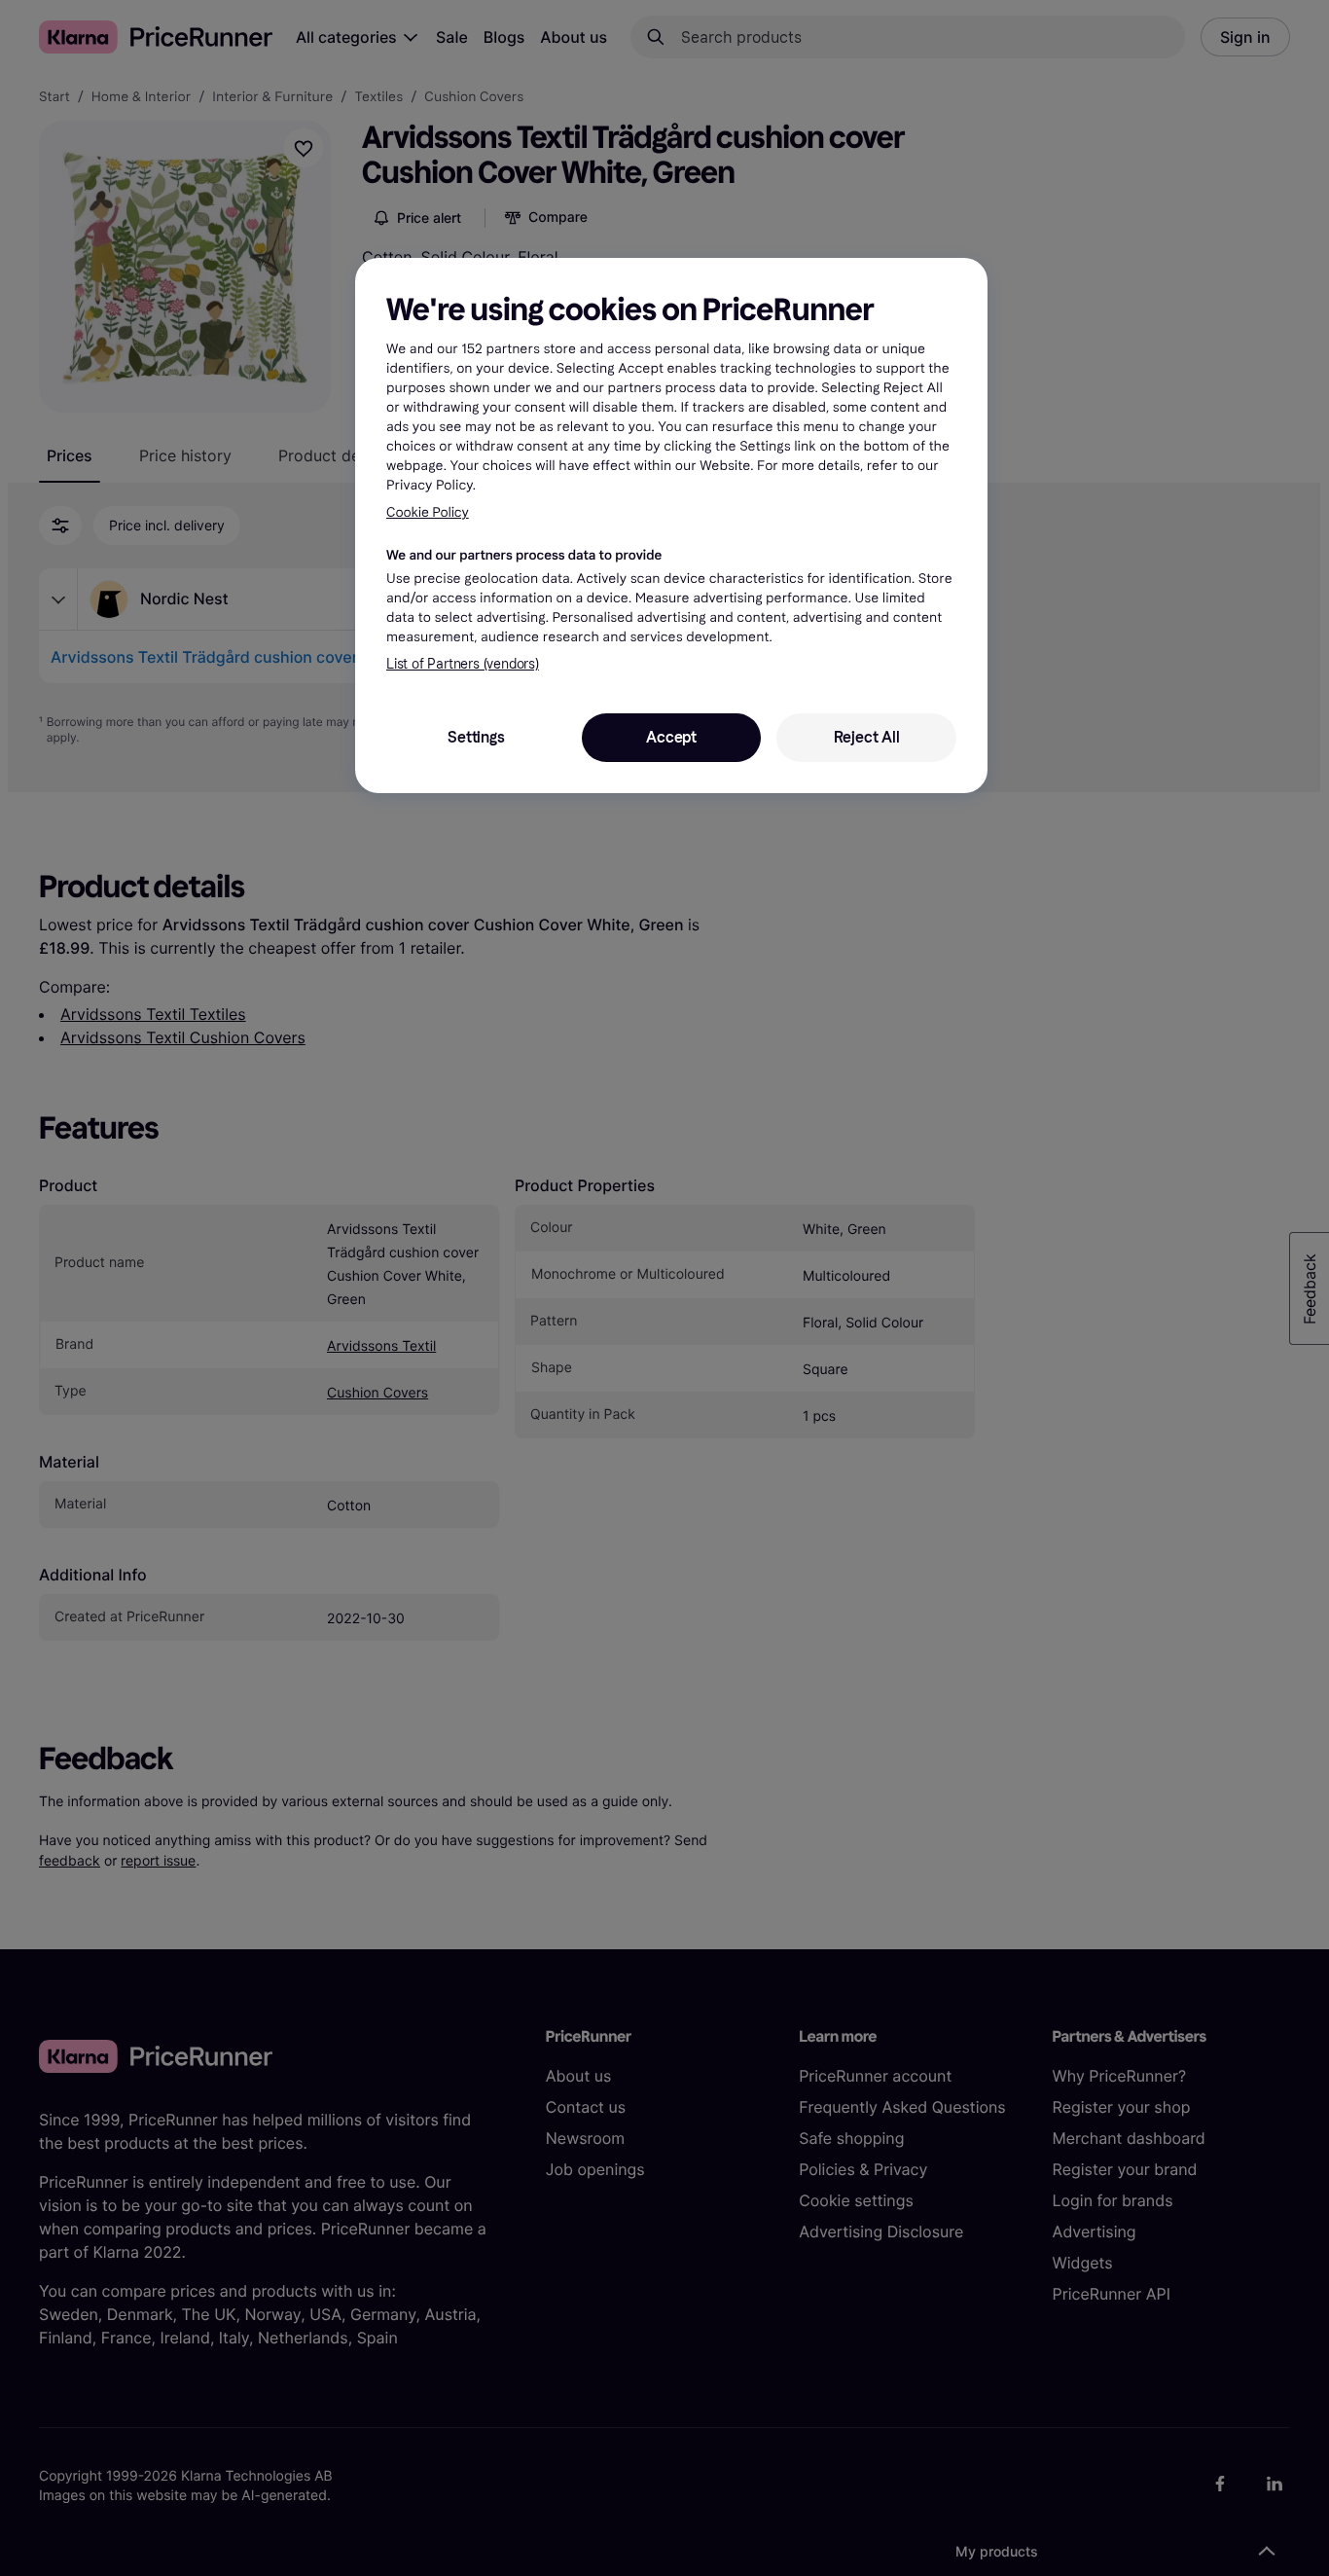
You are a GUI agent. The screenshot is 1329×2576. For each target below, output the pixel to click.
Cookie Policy (428, 512)
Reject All (867, 737)
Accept (671, 737)
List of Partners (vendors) (463, 664)
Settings (476, 737)
